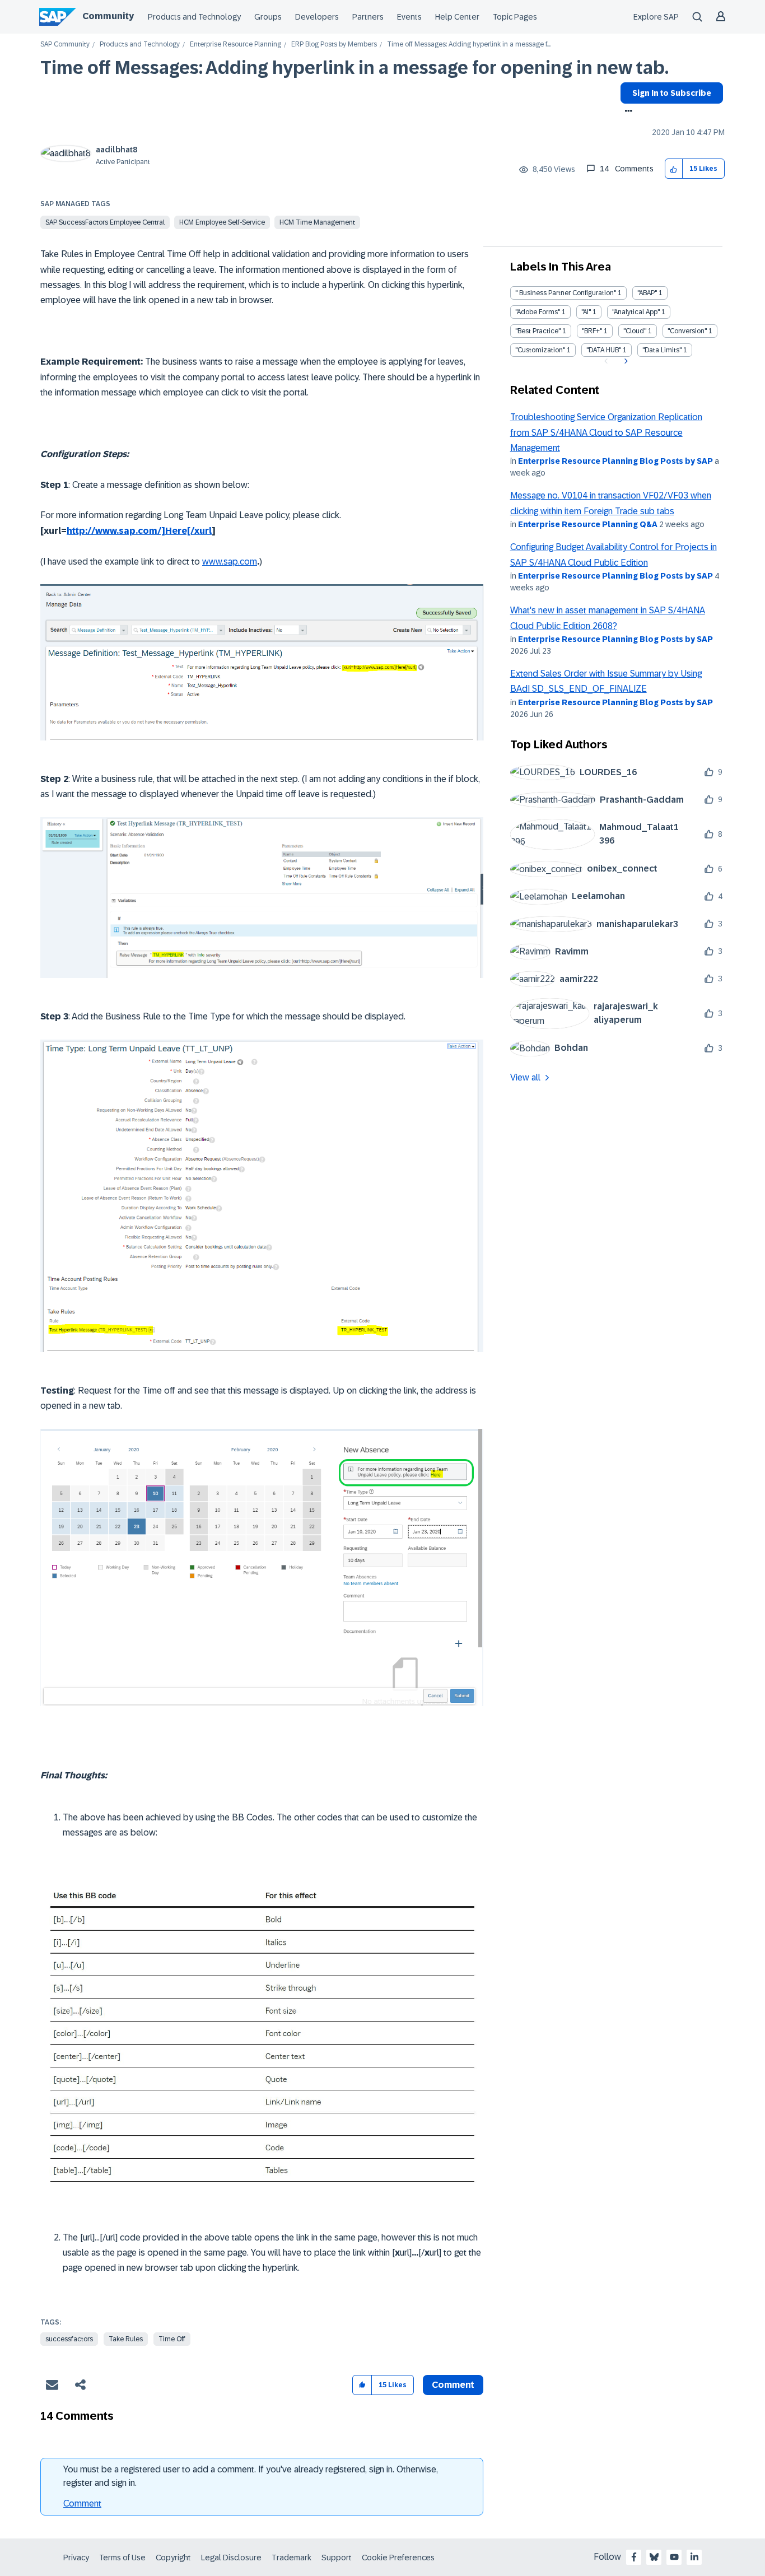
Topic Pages (515, 17)
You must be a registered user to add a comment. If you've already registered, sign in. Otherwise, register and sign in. (251, 2476)
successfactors (69, 2339)
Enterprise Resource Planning (235, 45)
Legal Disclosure (231, 2558)
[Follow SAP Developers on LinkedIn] (694, 2557)
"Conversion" (687, 331)
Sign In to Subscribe (672, 93)
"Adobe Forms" (538, 312)
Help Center (457, 17)
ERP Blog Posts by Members (334, 45)
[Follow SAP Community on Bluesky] (654, 2557)
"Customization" (540, 350)
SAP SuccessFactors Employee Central (105, 222)
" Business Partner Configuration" (566, 293)
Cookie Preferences (398, 2558)
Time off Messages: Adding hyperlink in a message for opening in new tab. (354, 68)
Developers (317, 17)
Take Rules (126, 2339)
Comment (82, 2503)
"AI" (586, 312)
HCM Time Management (317, 222)
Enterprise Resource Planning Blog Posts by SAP (615, 461)
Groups (268, 17)
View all (525, 1077)
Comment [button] (453, 2385)
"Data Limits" (662, 350)
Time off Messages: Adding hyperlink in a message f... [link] (469, 45)
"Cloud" (635, 331)
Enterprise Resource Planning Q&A (588, 524)
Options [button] (626, 112)
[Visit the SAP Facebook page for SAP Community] (634, 2557)
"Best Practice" (538, 331)
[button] (674, 169)
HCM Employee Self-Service (222, 222)
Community (108, 16)
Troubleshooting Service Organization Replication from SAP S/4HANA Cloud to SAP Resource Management (606, 432)
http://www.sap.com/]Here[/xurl (139, 531)
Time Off (172, 2339)
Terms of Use (122, 2558)
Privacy (76, 2558)
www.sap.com (230, 562)
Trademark (291, 2558)
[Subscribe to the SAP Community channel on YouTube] (674, 2557)
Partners (368, 17)
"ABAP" (647, 293)
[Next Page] (625, 361)
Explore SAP (656, 17)
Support (337, 2558)
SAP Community (65, 45)
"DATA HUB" (604, 350)
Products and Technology (194, 17)
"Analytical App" (636, 312)
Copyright (173, 2558)
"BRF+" (592, 331)
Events (409, 17)
